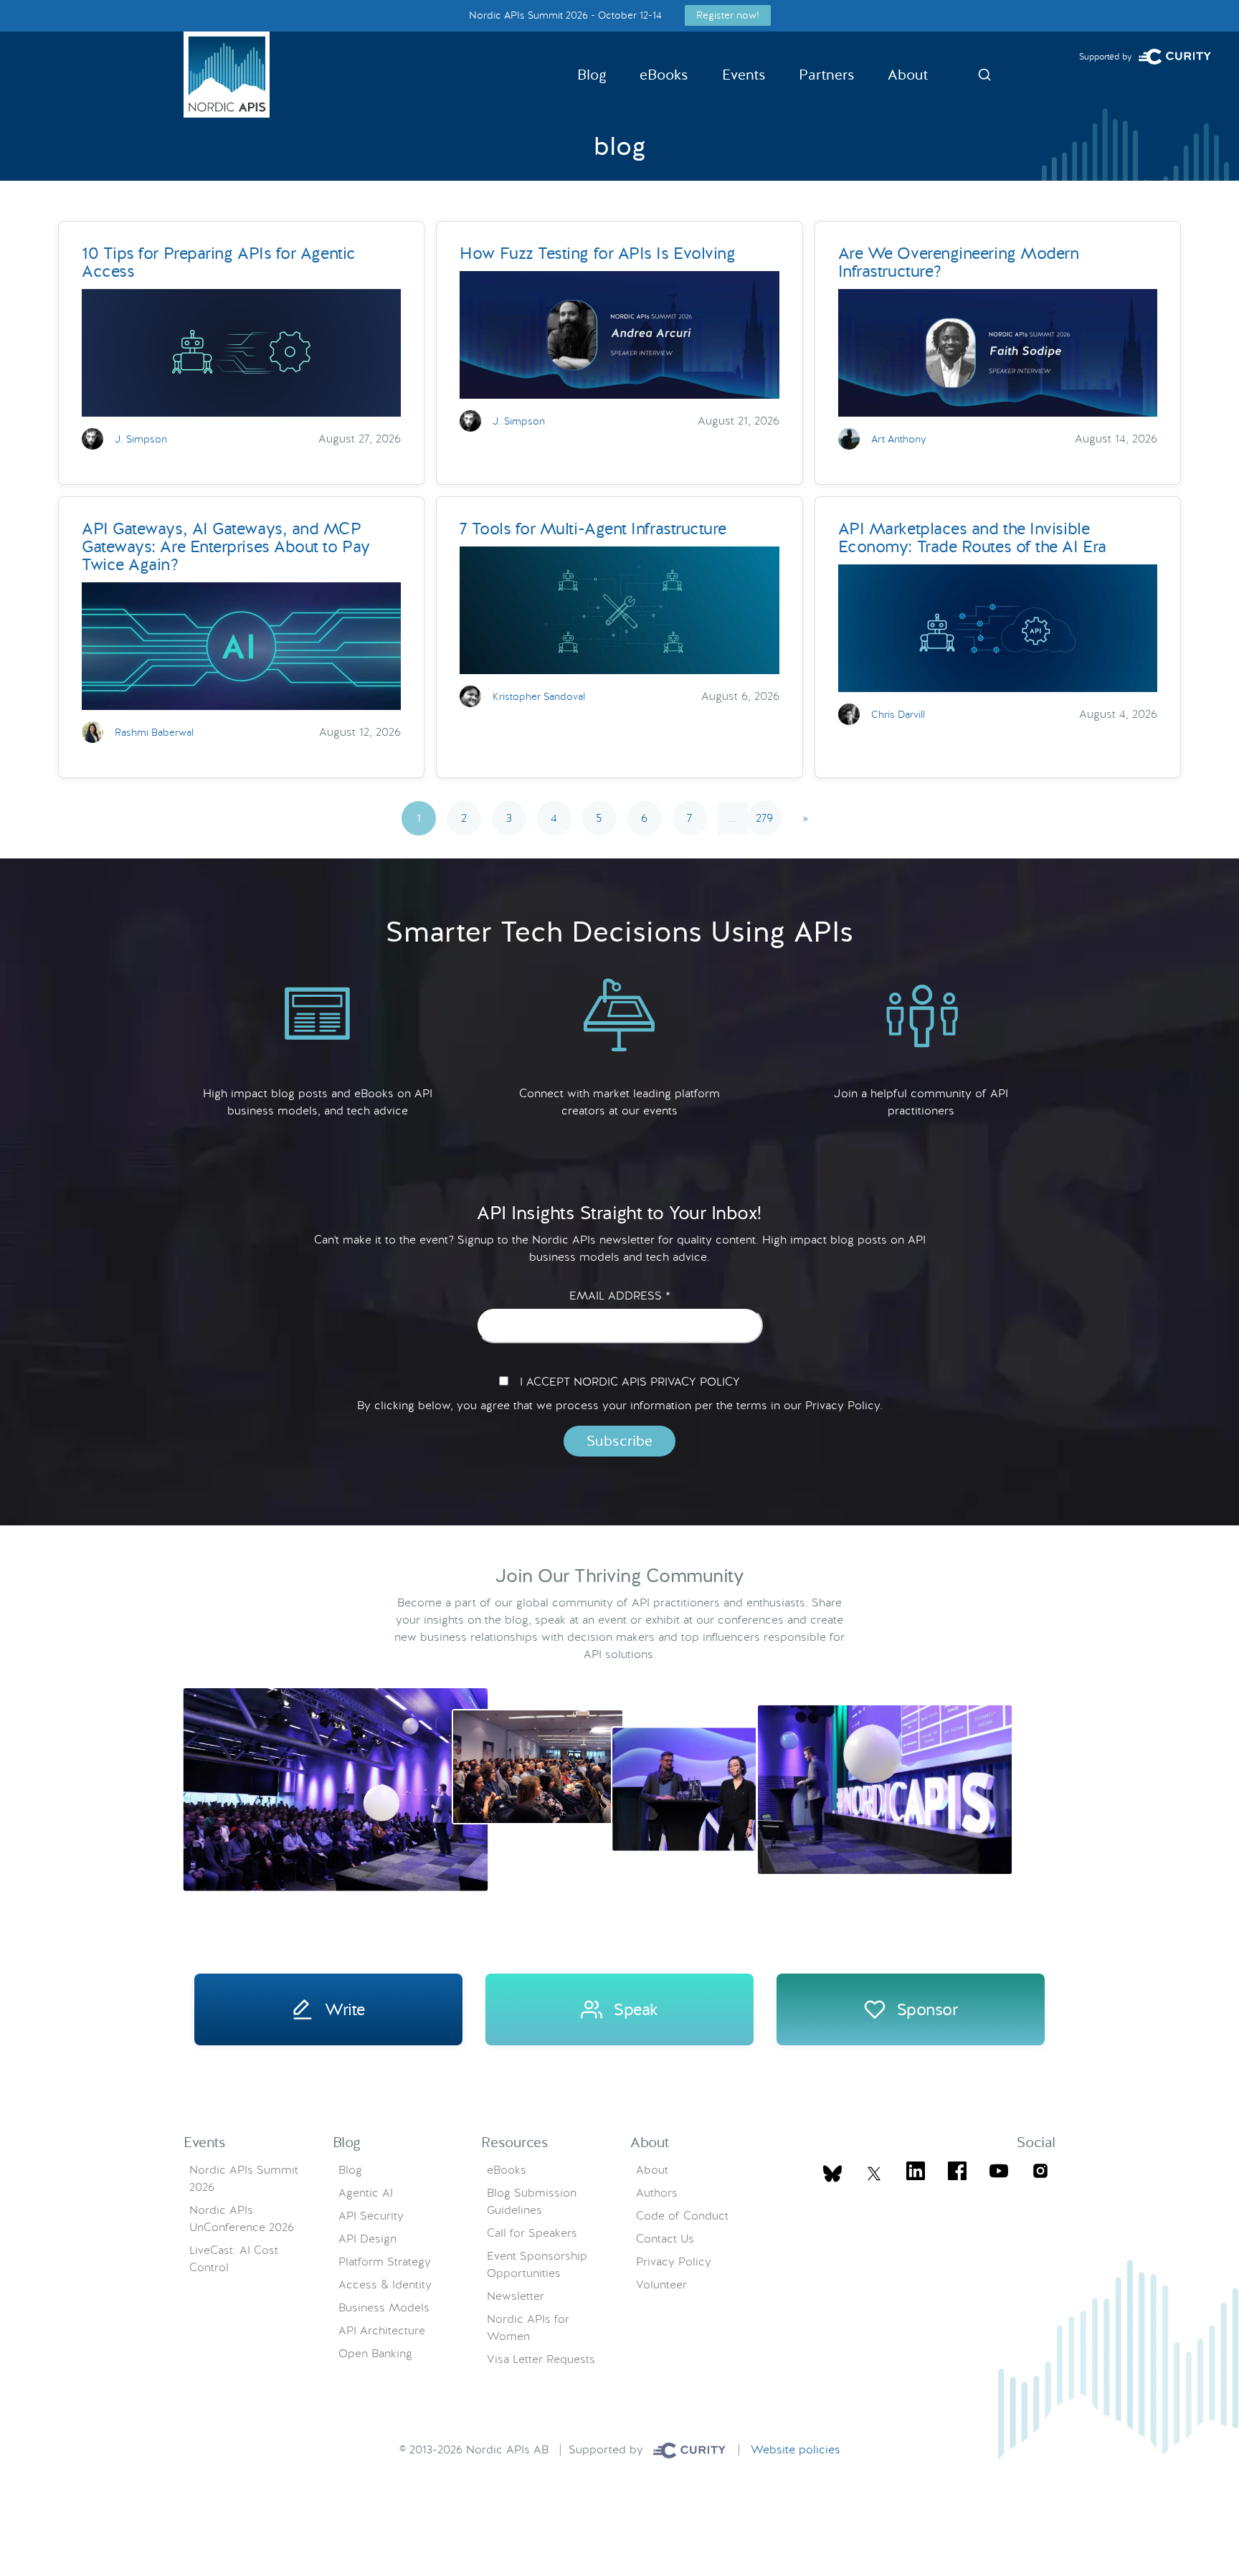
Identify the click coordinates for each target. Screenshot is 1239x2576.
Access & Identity (385, 2284)
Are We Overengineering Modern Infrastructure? (959, 262)
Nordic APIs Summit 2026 (244, 2178)
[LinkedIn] (916, 2173)
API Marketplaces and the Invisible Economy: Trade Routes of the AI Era (972, 538)
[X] (832, 2174)
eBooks (664, 75)
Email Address (620, 1296)
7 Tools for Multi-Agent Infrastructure (593, 529)
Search (984, 75)
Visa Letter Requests (541, 2359)
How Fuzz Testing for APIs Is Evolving (597, 253)
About (908, 75)
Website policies (796, 2449)
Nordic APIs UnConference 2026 (242, 2219)
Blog (592, 75)
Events (744, 75)
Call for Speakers (532, 2233)
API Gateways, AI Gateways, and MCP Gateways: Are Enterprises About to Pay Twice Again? (226, 546)
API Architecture (382, 2330)
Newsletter (516, 2296)
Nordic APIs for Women (528, 2328)
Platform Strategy (385, 2262)
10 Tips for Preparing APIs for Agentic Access (219, 262)
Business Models (384, 2307)
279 (764, 818)
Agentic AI (366, 2193)
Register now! (728, 15)
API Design (367, 2239)
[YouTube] (999, 2173)
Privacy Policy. (844, 1405)
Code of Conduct (682, 2216)
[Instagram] (1040, 2173)
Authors (657, 2193)
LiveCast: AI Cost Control (234, 2259)
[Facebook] (957, 2173)
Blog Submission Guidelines (532, 2201)
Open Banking (375, 2353)
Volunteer (661, 2284)
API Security (371, 2216)
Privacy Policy (674, 2262)
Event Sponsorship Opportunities (537, 2264)
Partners (827, 75)
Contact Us (665, 2239)
